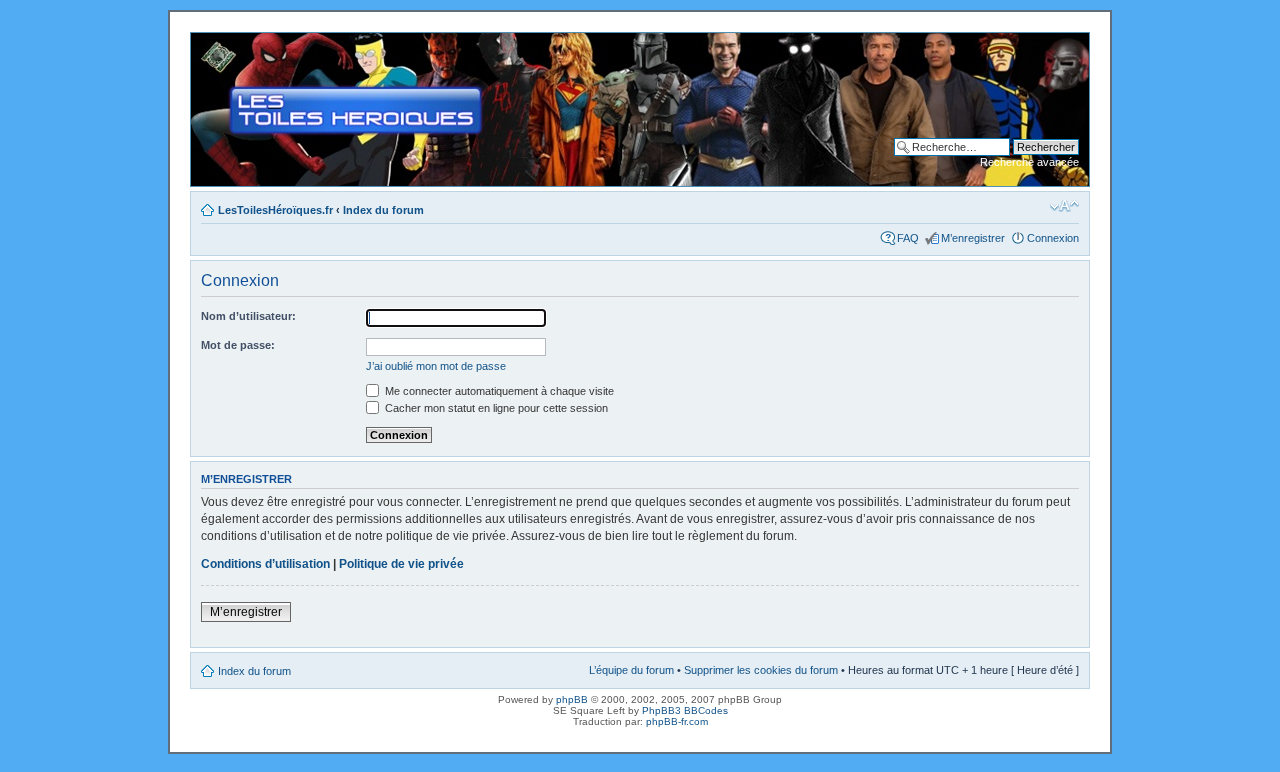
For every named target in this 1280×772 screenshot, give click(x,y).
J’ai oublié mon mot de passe (436, 366)
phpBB (572, 699)
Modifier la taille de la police (1064, 206)
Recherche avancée (1029, 162)
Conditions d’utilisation (265, 564)
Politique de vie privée (401, 564)
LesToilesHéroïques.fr (275, 210)
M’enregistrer (973, 238)
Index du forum (383, 210)
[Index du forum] (207, 43)
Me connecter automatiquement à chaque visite (498, 391)
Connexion (1053, 238)
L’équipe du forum (631, 670)
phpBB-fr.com (677, 721)
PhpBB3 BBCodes (685, 710)
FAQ (908, 238)
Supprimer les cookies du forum (761, 670)
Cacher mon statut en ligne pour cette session (495, 408)
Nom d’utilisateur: (248, 316)
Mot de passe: (238, 345)
